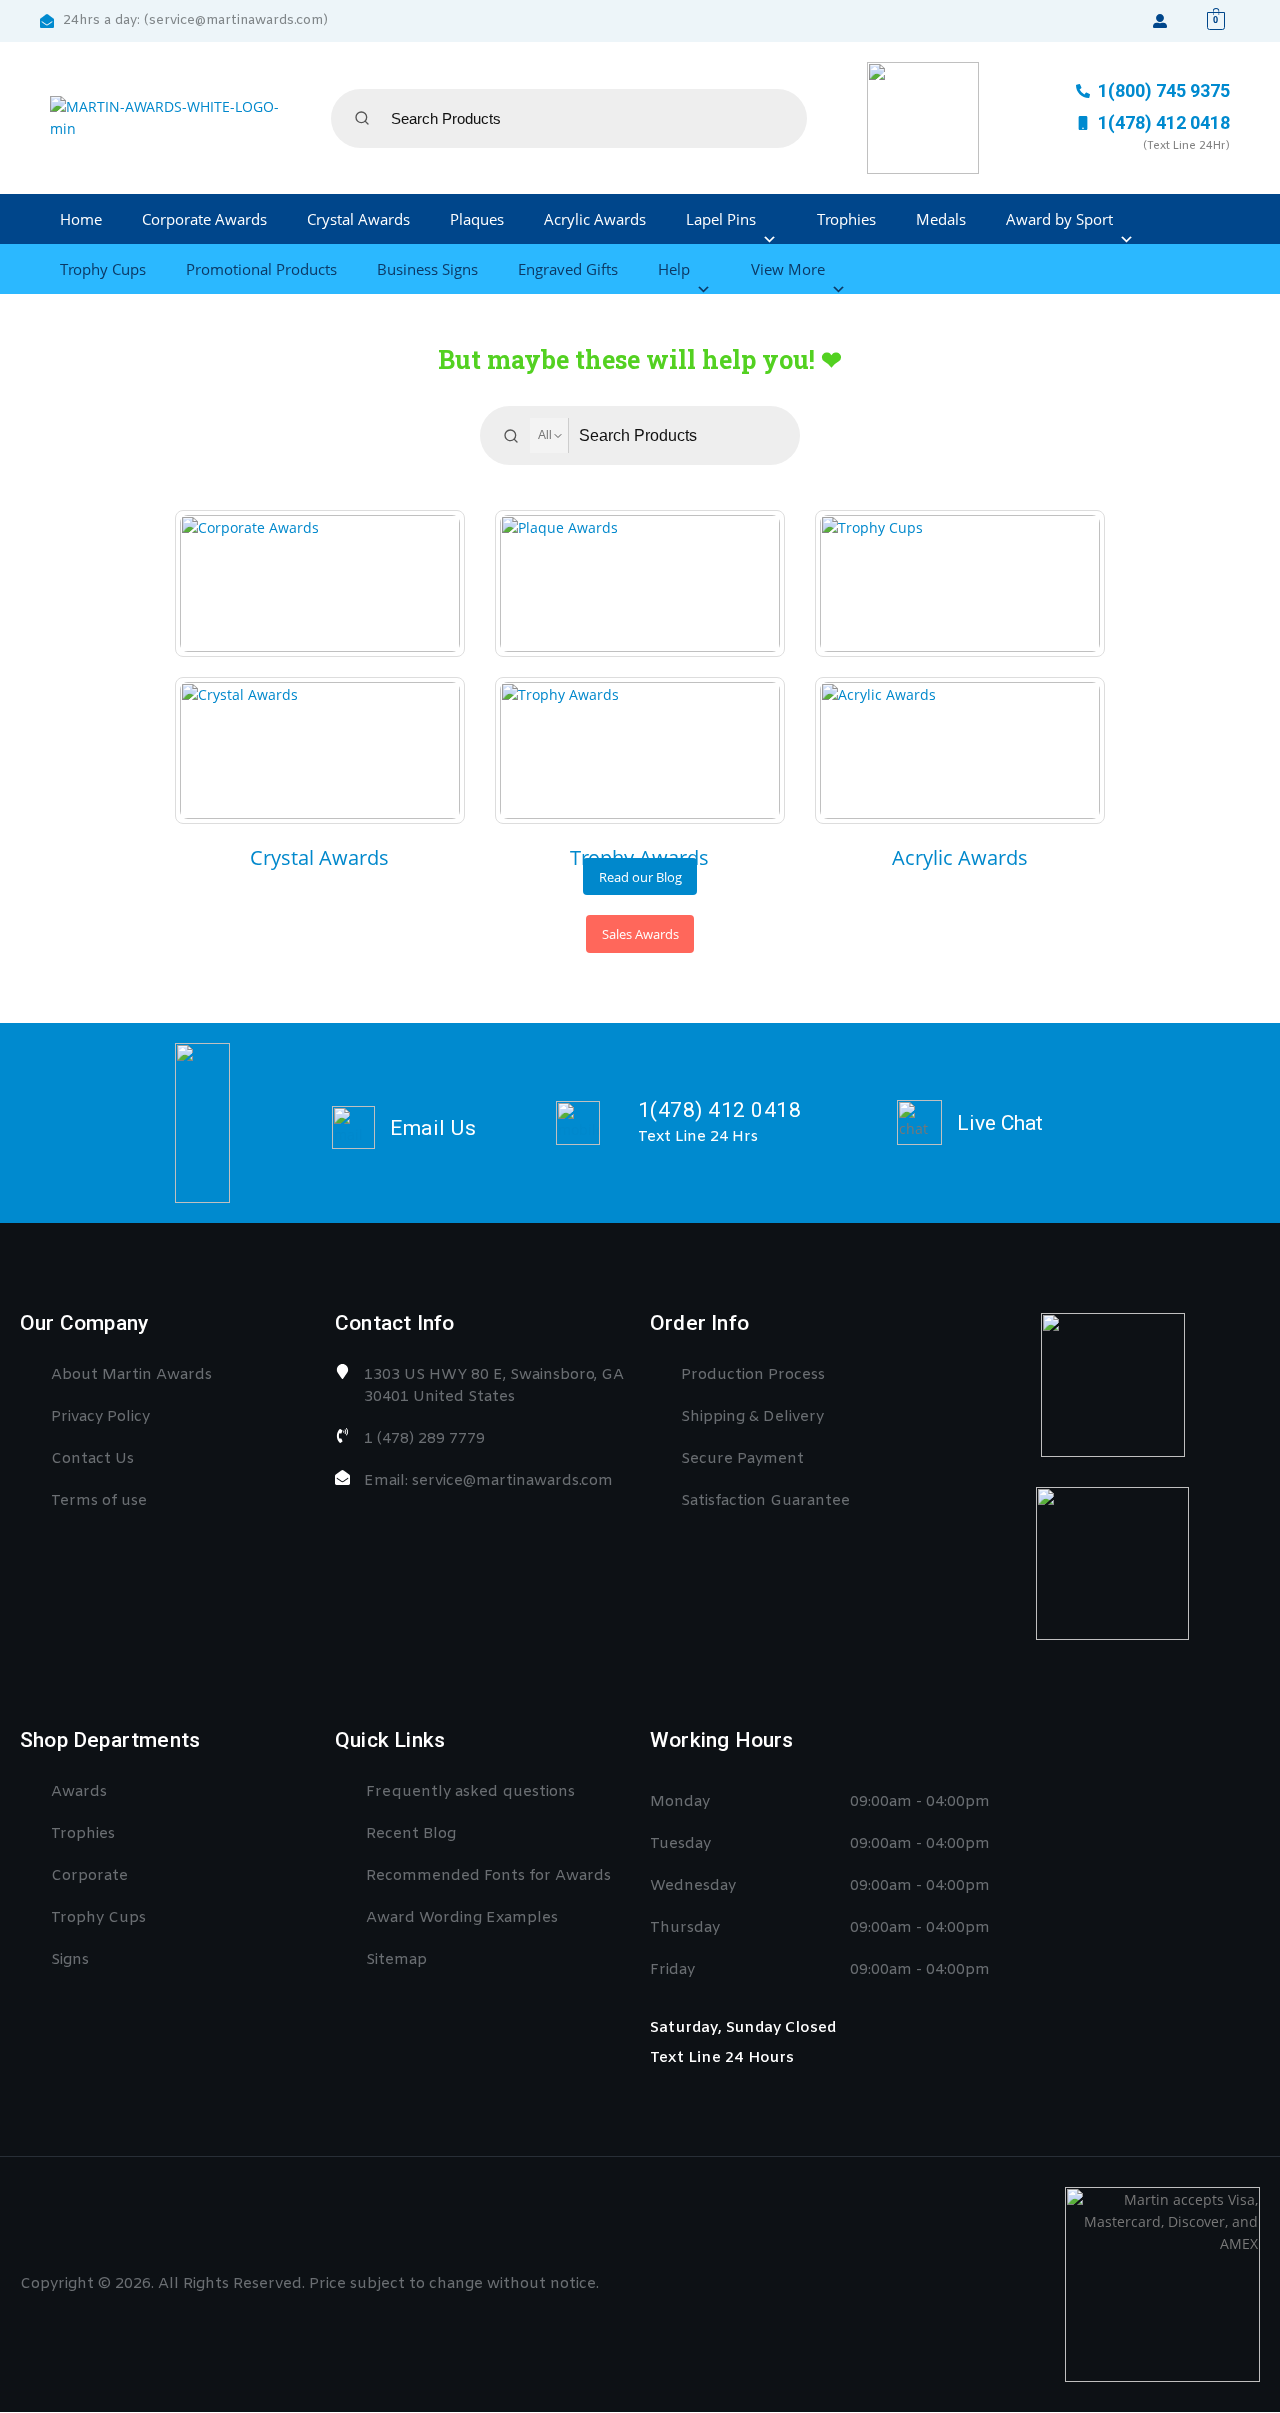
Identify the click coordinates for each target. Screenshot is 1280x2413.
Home (81, 219)
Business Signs (427, 269)
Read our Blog (640, 877)
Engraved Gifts (568, 269)
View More (788, 269)
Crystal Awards (358, 219)
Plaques (477, 219)
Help (674, 269)
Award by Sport (1059, 219)
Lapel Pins (721, 219)
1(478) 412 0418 (720, 1110)
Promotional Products (261, 269)
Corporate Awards (204, 219)
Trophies (846, 219)
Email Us (433, 1128)
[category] (320, 583)
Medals (941, 219)
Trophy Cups (103, 269)
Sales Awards (640, 934)
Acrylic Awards (595, 219)
